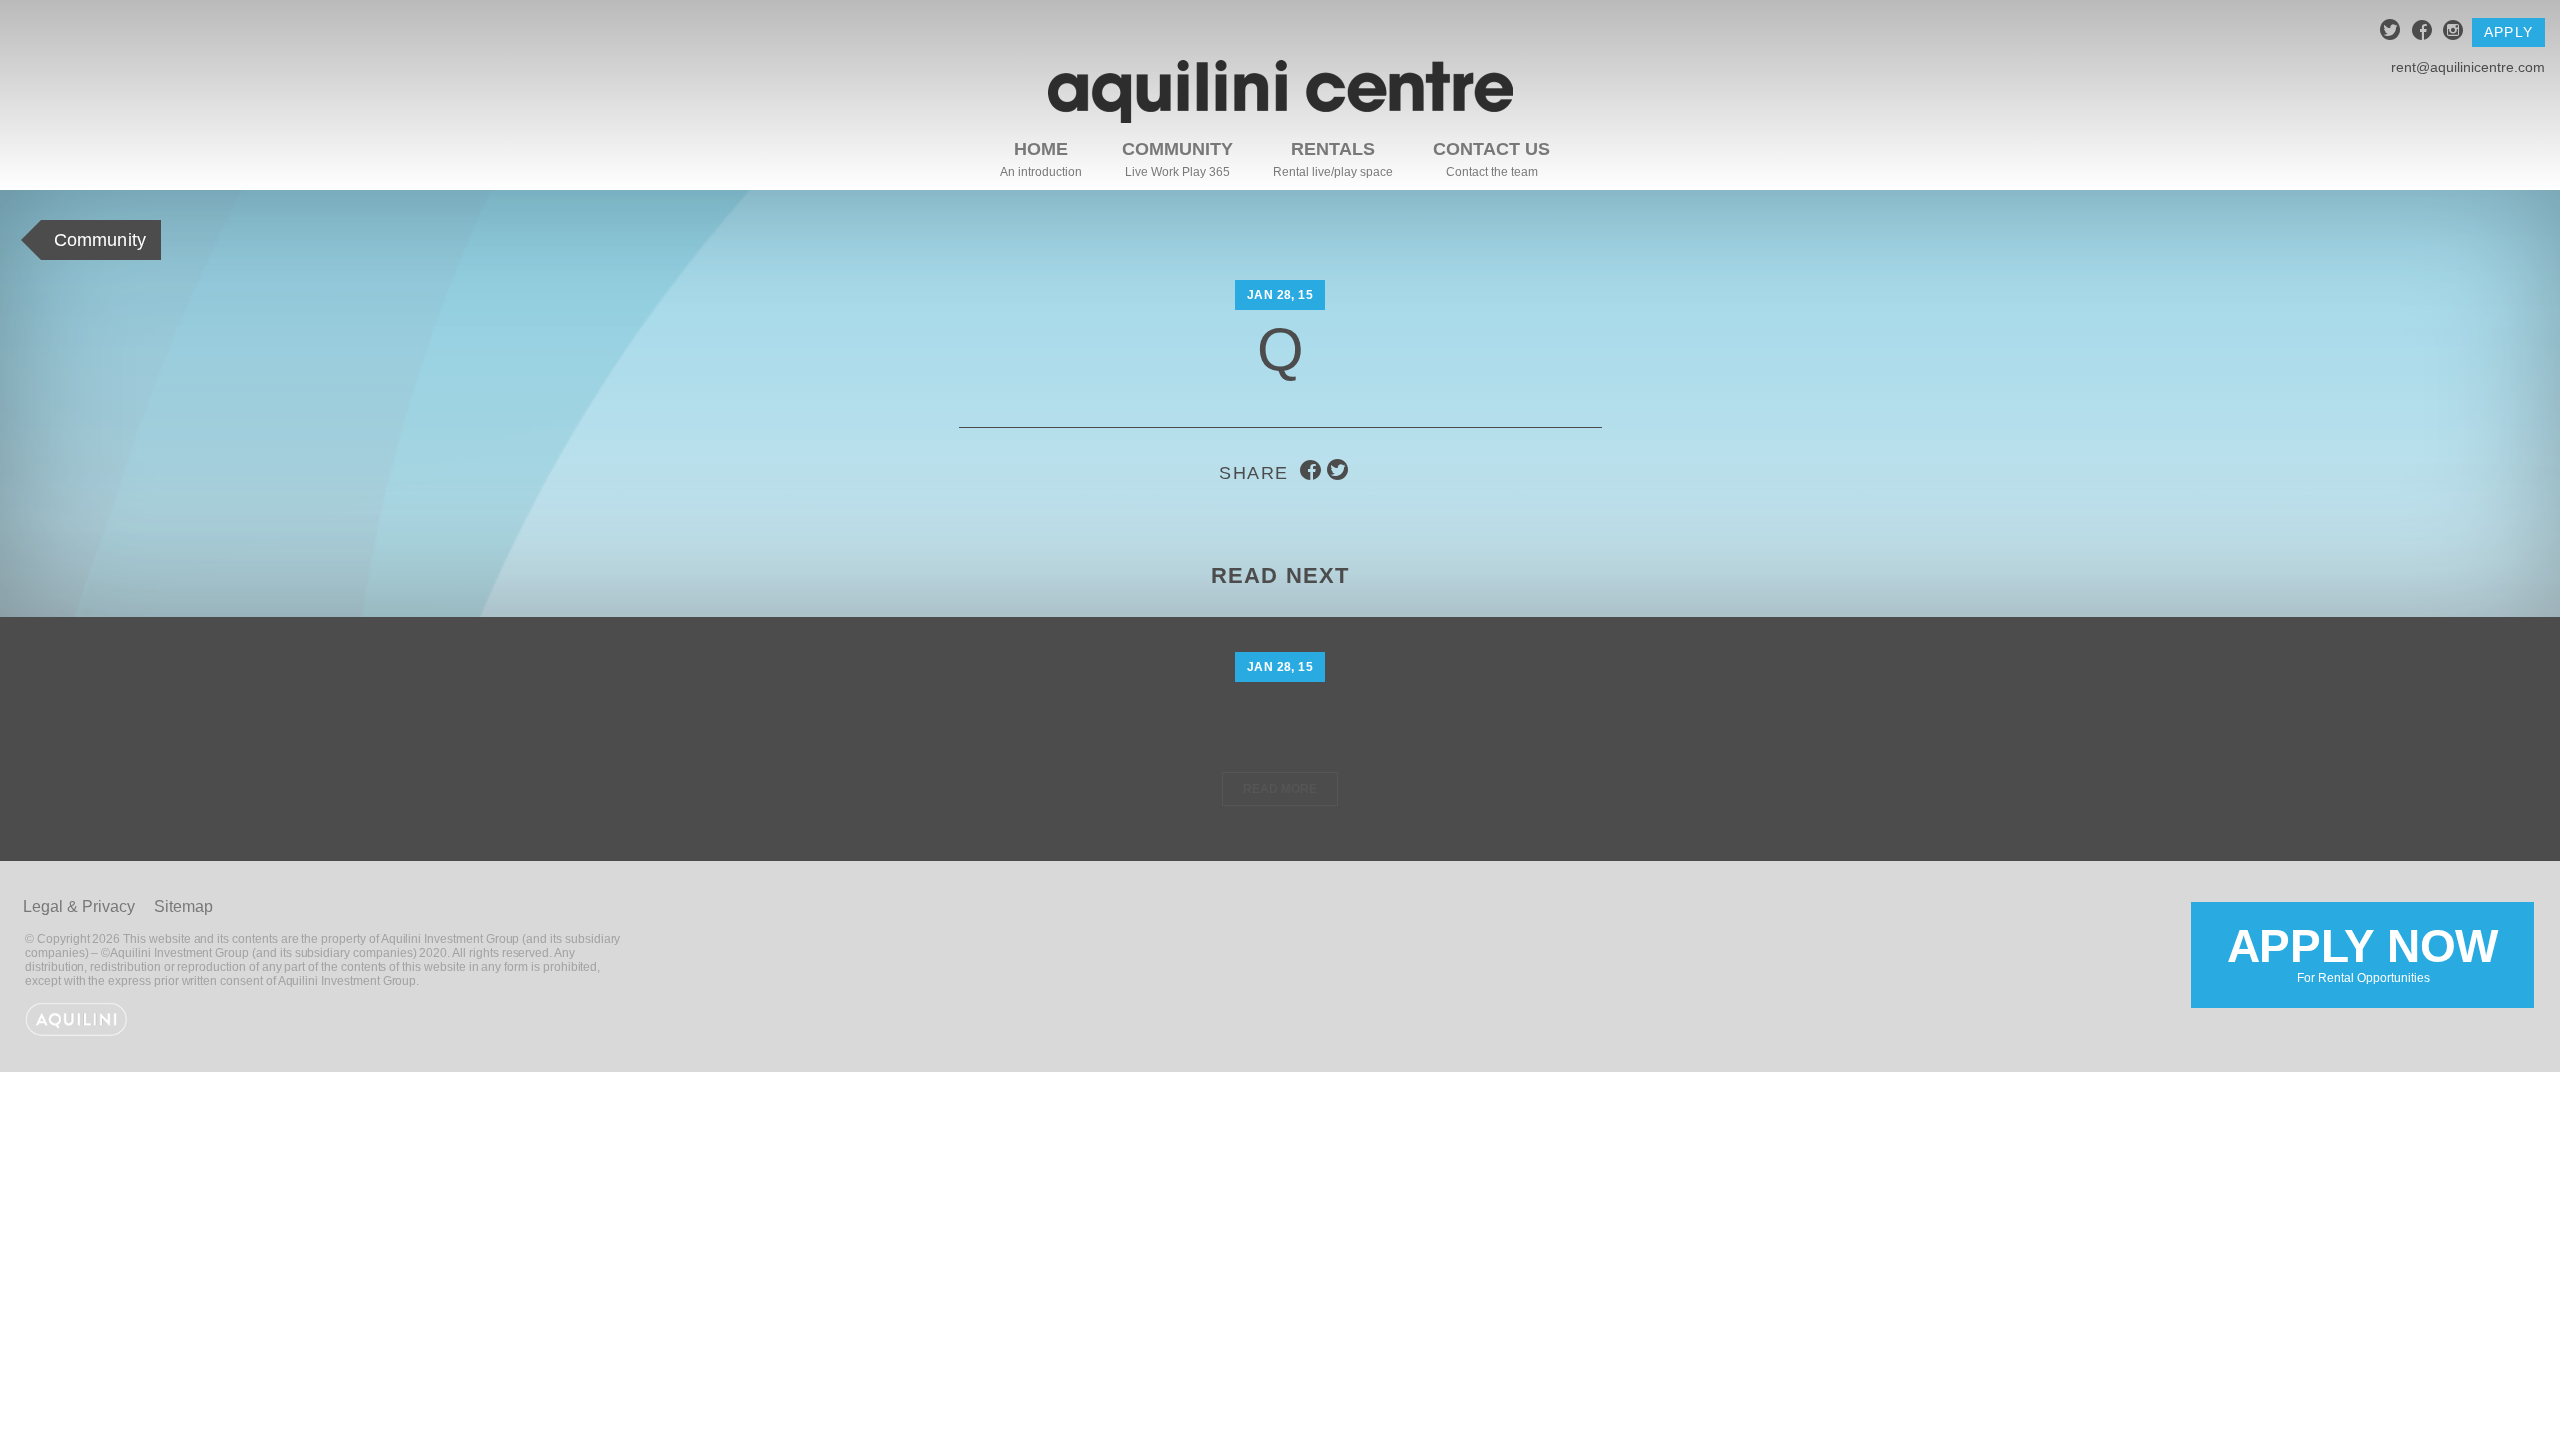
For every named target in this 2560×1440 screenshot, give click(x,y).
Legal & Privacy (79, 906)
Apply (2508, 32)
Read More (1280, 789)
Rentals (1333, 149)
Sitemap (183, 906)
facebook (2422, 32)
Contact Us (1491, 149)
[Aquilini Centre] (1280, 117)
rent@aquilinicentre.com (2468, 67)
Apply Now (2362, 953)
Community (1177, 149)
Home (1041, 149)
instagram (2453, 32)
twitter (2390, 32)
